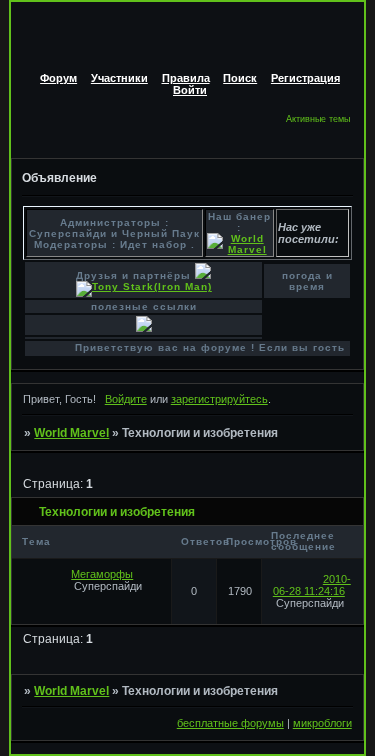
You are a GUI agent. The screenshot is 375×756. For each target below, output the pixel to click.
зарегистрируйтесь (219, 399)
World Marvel (71, 433)
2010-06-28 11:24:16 (312, 585)
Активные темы (318, 119)
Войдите (126, 399)
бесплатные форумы (230, 723)
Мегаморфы (102, 574)
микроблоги (322, 723)
